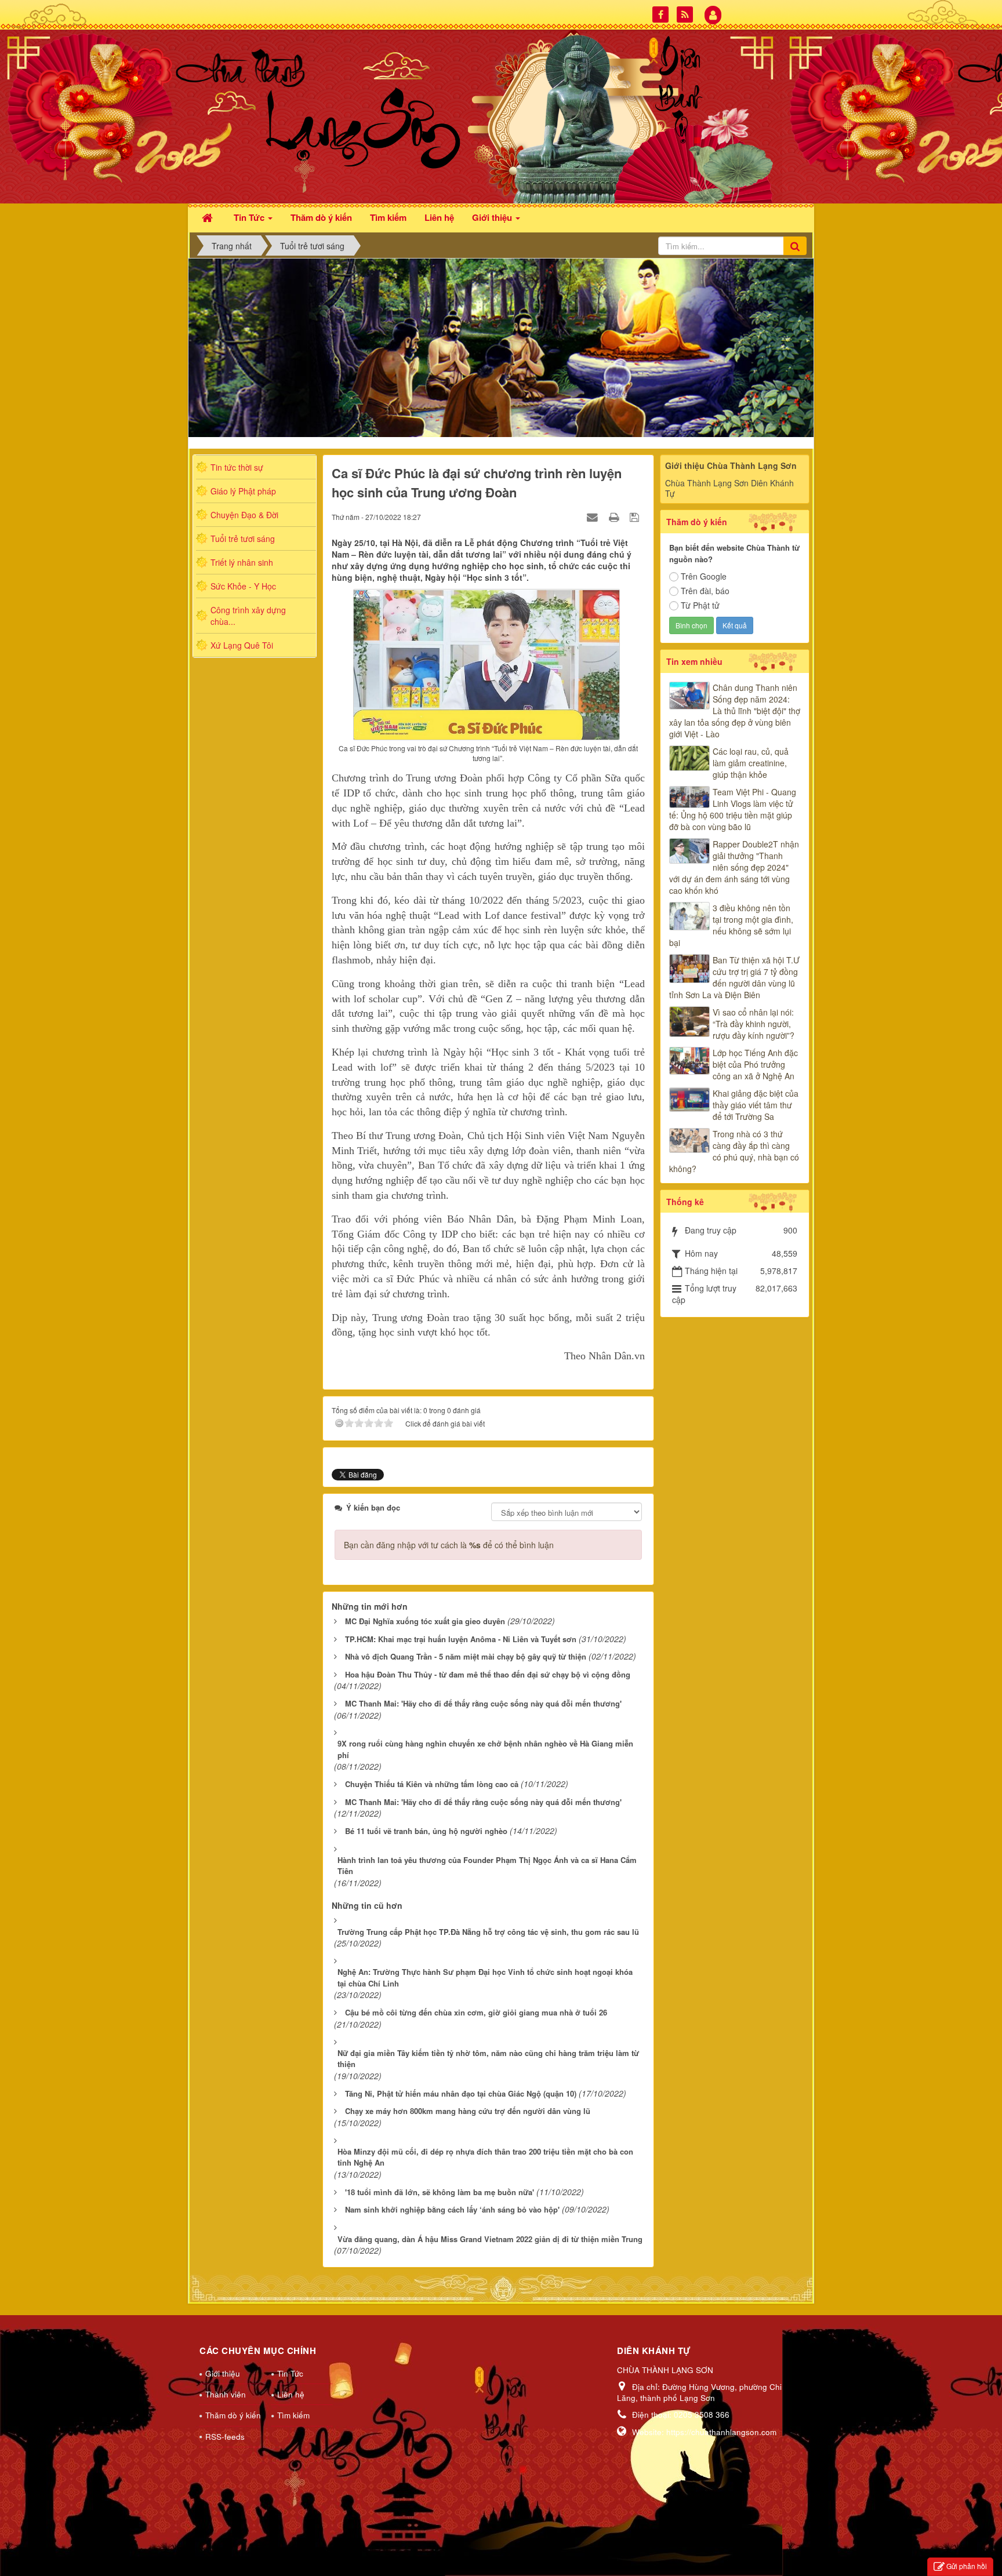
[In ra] (615, 516)
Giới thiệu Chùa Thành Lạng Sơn (731, 465)
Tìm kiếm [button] (388, 217)
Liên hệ (291, 2394)
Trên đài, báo (705, 591)
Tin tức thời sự (237, 467)
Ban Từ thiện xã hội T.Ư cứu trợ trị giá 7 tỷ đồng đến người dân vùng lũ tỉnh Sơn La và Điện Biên (734, 977)
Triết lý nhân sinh (242, 562)
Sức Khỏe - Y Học (243, 586)
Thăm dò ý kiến (233, 2415)
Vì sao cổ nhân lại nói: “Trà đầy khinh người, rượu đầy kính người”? (754, 1024)
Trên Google (704, 576)
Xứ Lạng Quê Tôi (242, 645)
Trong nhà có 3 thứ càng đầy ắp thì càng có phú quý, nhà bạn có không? (734, 1151)
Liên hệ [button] (439, 217)
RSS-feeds (225, 2437)
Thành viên (226, 2394)
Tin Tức (290, 2373)
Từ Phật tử (700, 605)
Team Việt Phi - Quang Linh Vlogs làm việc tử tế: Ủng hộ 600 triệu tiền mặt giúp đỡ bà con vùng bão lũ (733, 809)
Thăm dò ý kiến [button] (321, 217)
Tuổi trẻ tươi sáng (243, 539)
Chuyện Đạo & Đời (244, 515)
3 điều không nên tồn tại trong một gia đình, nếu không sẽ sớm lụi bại (731, 925)
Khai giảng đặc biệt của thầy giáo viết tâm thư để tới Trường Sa (756, 1105)
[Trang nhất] (209, 217)
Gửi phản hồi (967, 2566)
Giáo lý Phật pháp (243, 491)
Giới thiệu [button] (493, 217)
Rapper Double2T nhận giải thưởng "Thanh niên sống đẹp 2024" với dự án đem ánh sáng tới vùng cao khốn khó (734, 867)
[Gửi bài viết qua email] (594, 516)
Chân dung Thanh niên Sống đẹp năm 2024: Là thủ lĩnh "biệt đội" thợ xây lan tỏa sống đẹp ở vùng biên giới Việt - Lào (735, 711)
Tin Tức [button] (250, 217)
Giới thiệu (223, 2373)
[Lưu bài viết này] (636, 516)
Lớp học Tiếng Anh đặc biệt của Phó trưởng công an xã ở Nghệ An (755, 1064)
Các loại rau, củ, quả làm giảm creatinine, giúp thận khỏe (751, 763)
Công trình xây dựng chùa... (248, 616)
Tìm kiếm (293, 2415)
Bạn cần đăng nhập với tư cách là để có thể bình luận (449, 1545)
